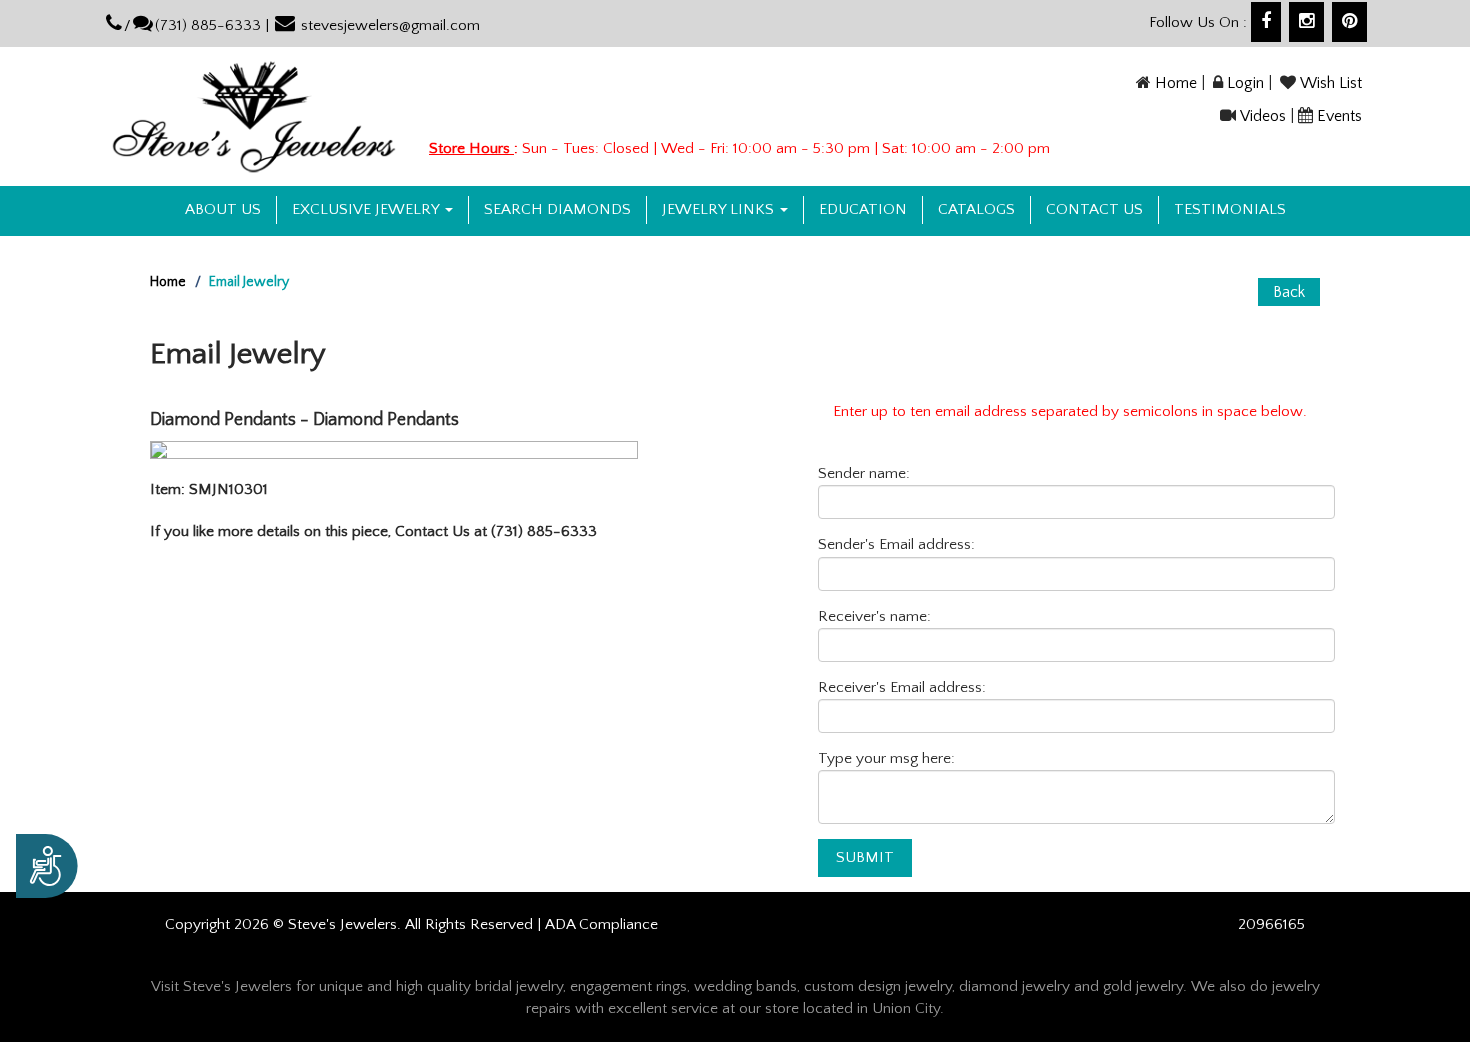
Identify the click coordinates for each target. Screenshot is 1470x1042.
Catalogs (976, 209)
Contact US (1094, 209)
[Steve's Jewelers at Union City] (253, 116)
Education (863, 209)
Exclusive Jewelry (367, 209)
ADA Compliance (601, 924)
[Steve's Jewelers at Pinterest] (1349, 22)
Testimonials (1230, 209)
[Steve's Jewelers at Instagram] (1306, 22)
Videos (1263, 116)
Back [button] (1289, 292)
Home (1176, 83)
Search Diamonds (557, 209)
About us (223, 209)
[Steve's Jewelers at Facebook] (1266, 22)
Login (1245, 83)
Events (1339, 116)
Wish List (1331, 83)
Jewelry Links (720, 209)
